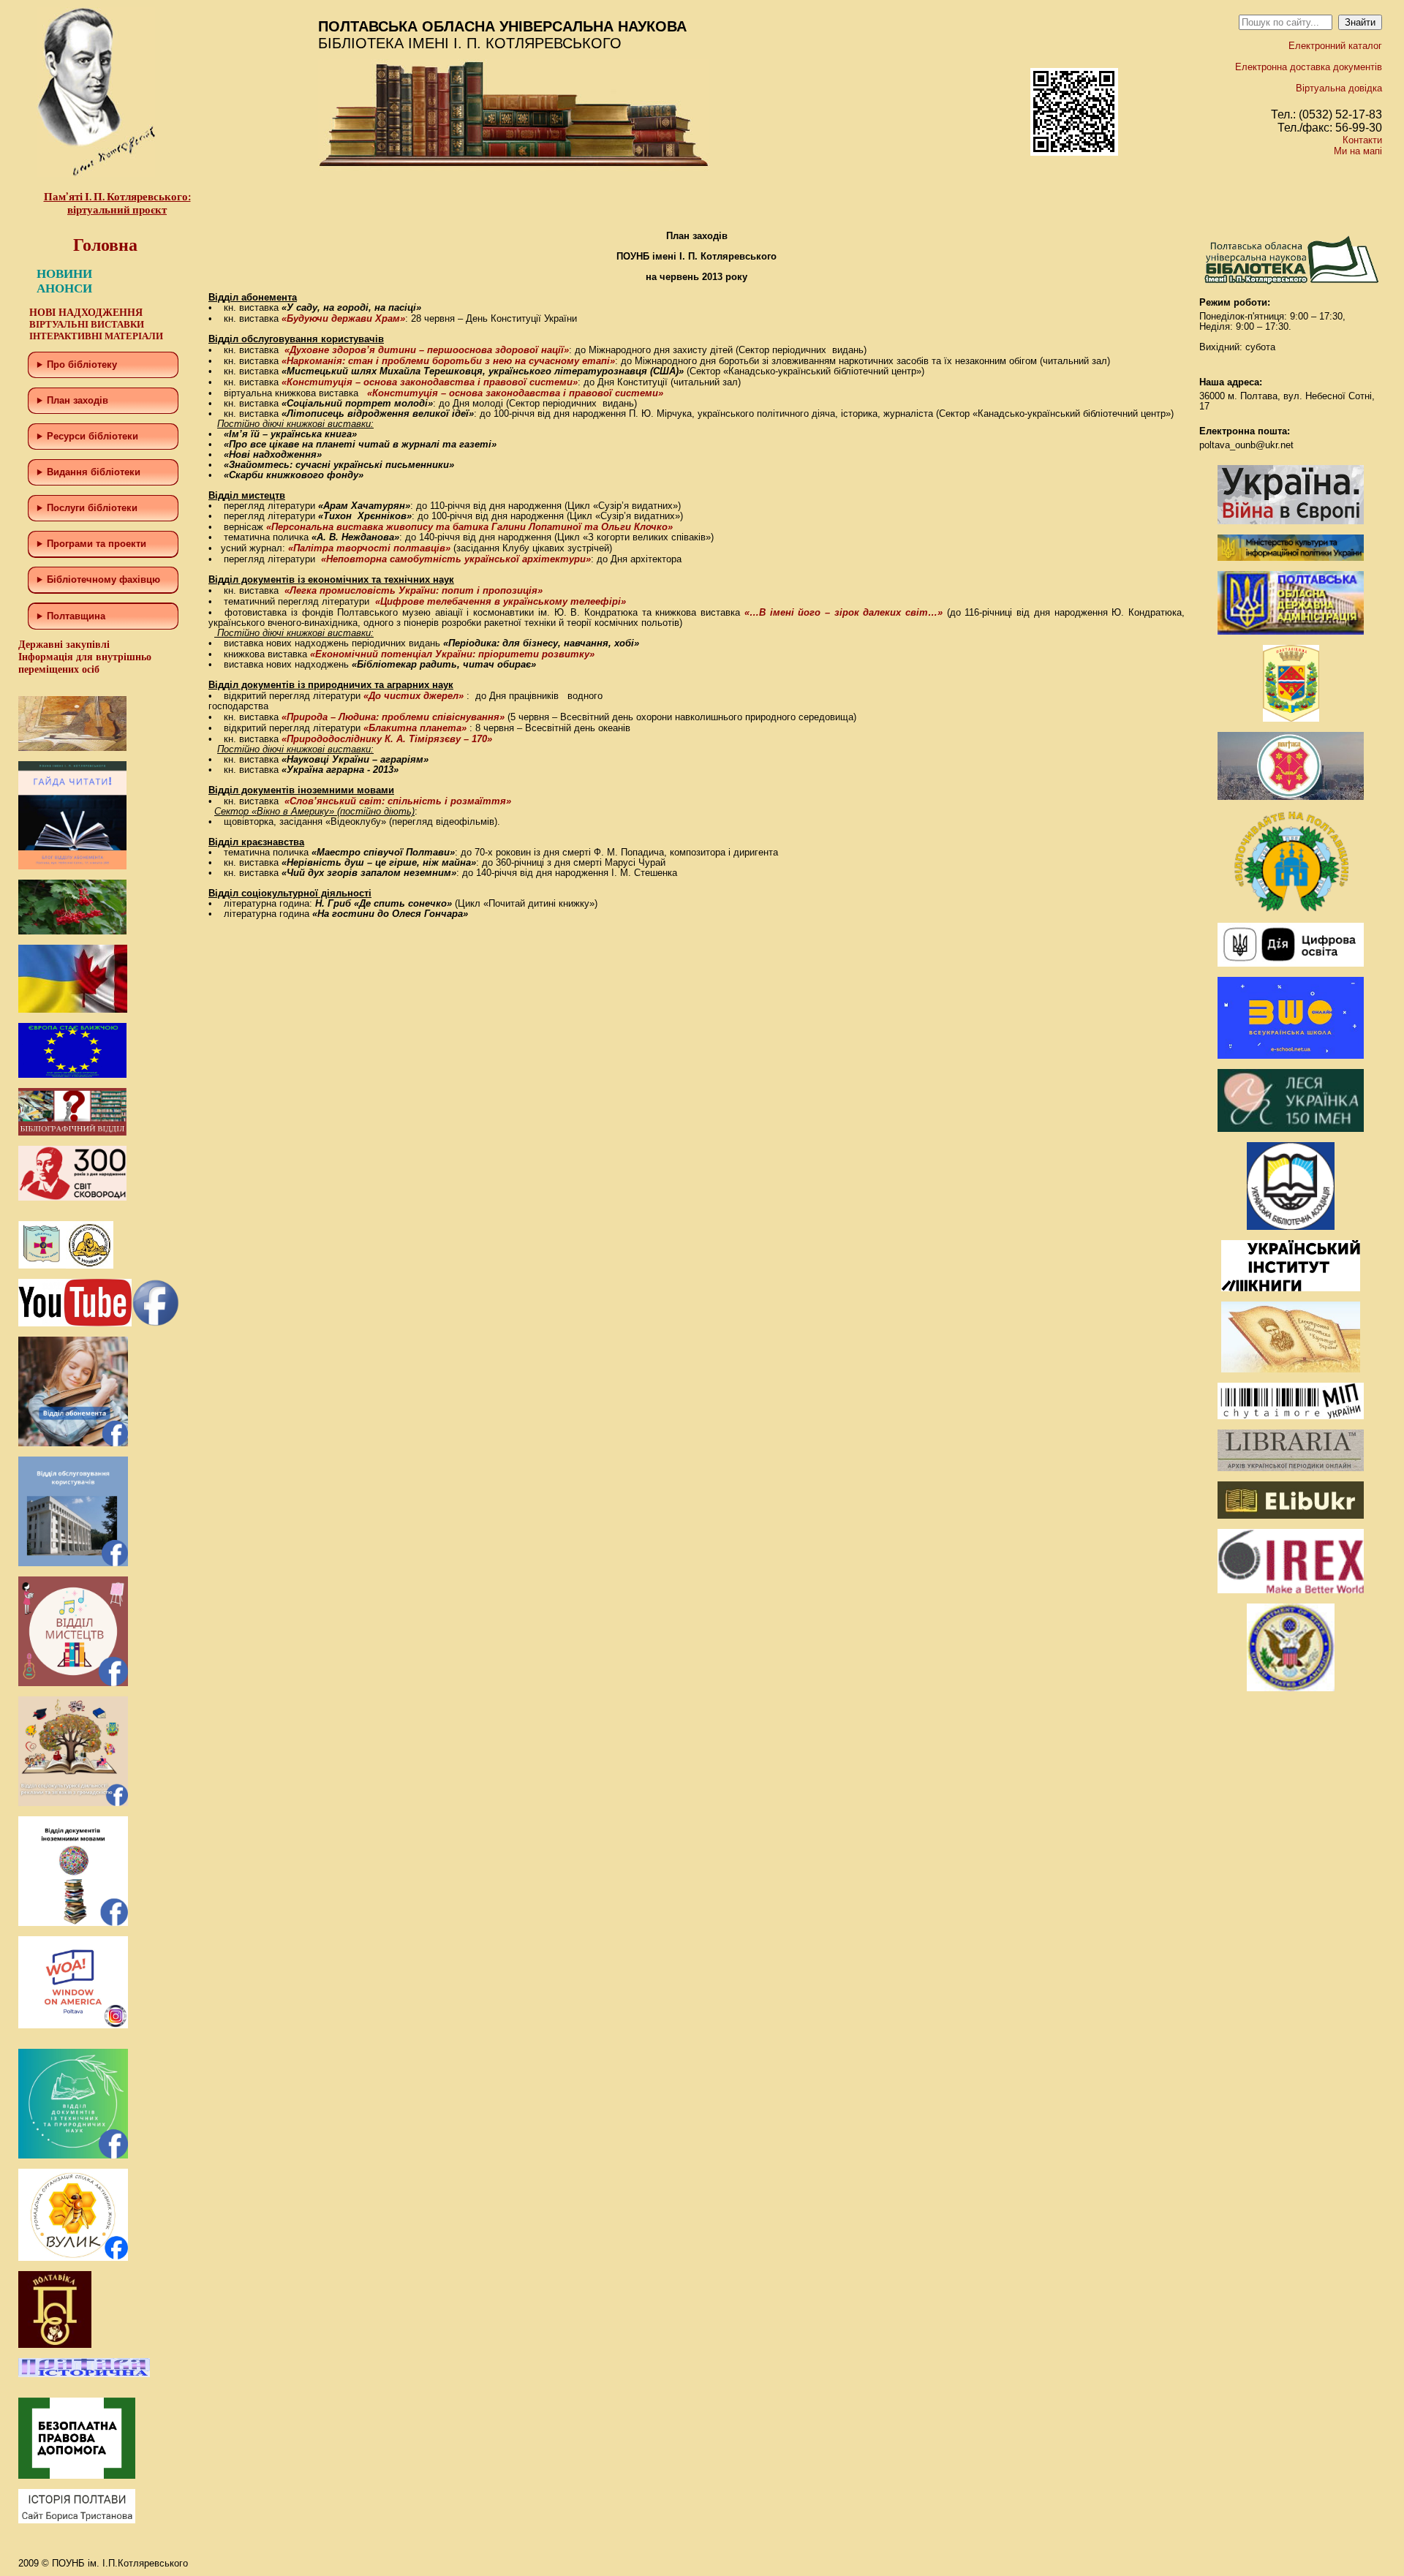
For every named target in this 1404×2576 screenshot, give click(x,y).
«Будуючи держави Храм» (343, 318)
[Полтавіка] (55, 2345)
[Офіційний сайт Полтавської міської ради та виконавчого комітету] (1291, 797)
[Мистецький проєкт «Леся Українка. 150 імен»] (1291, 1129)
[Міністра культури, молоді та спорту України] (1291, 558)
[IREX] (1291, 1590)
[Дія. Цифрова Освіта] (1291, 963)
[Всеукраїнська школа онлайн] (1291, 1055)
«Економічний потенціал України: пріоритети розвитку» (452, 654)
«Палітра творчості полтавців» (369, 548)
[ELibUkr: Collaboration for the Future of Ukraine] (1291, 1515)
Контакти (1362, 140)
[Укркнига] (1291, 1288)
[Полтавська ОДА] (1291, 631)
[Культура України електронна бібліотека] (1291, 1369)
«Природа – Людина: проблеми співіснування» (393, 717)
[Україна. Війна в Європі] (1291, 521)
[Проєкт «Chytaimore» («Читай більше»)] (1291, 1416)
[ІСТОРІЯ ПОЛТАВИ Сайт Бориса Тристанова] (77, 2520)
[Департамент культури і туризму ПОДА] (1291, 718)
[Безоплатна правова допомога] (77, 2475)
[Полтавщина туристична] (1291, 909)
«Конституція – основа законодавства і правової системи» (430, 382)
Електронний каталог (1335, 46)
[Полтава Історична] (84, 2374)
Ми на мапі (1358, 151)
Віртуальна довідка (1339, 88)
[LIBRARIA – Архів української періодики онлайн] (1291, 1468)
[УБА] (1291, 1227)
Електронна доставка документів (1309, 67)
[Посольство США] (1291, 1688)
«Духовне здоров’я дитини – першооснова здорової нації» (427, 350)
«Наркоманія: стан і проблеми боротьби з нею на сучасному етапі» (448, 361)
